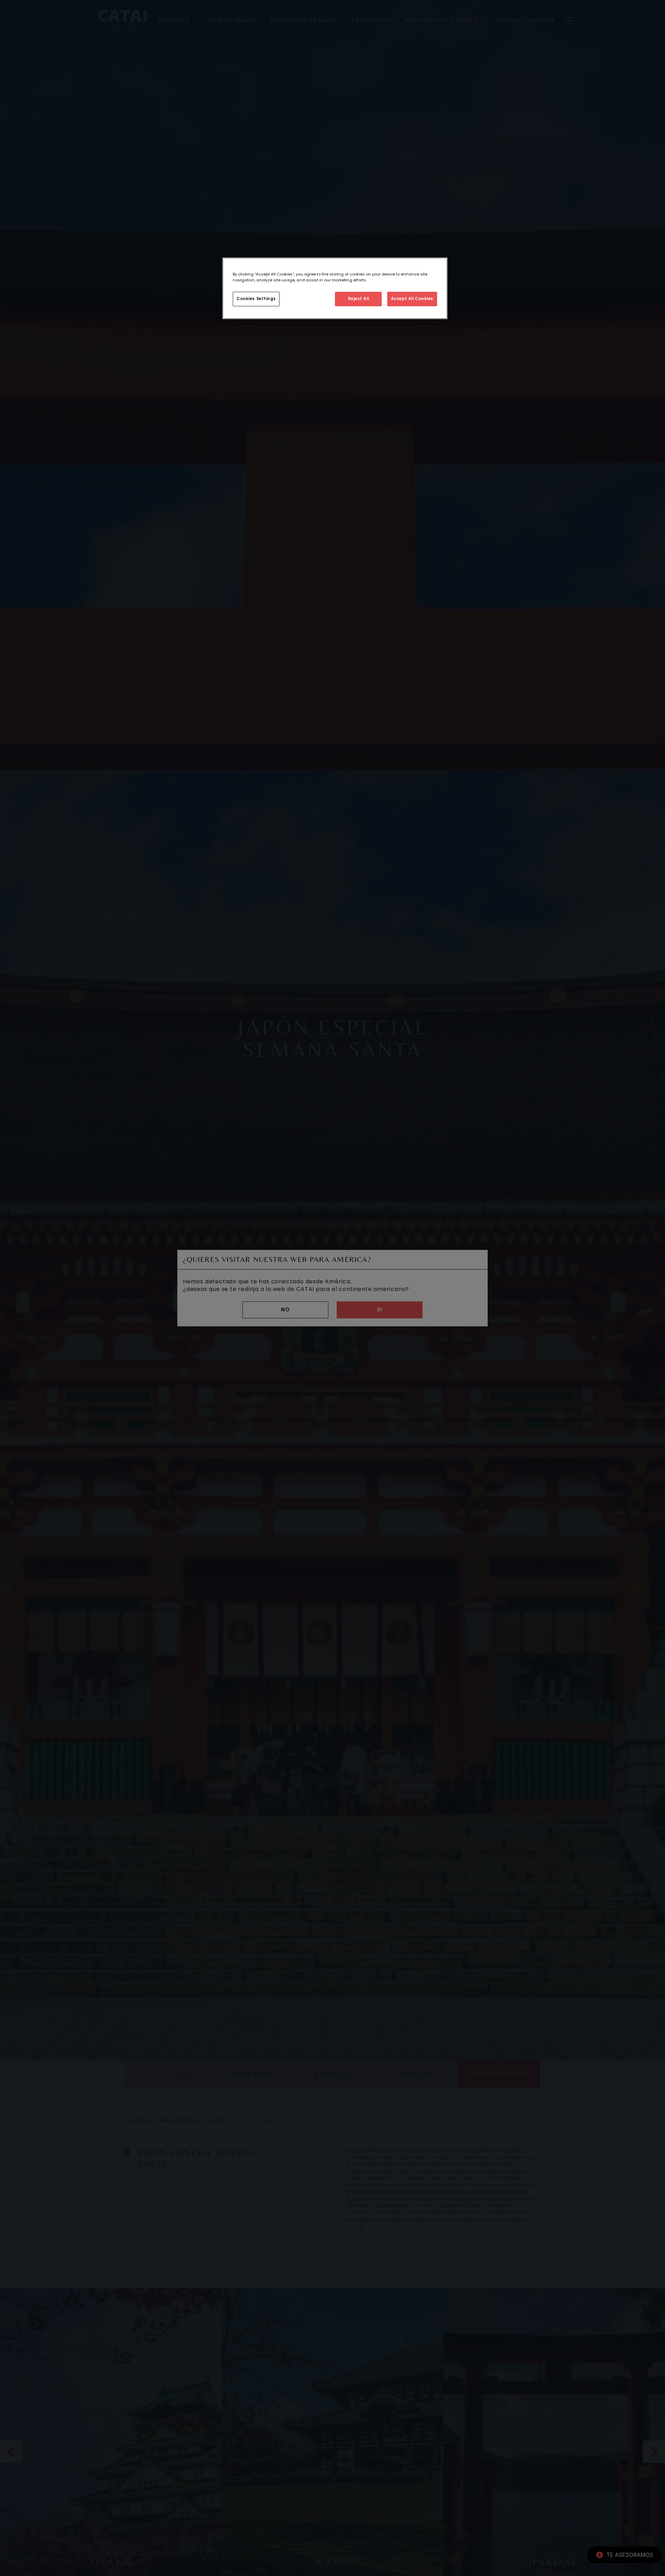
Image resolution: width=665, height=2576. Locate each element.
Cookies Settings (256, 299)
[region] (335, 288)
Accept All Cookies (412, 299)
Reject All (359, 299)
